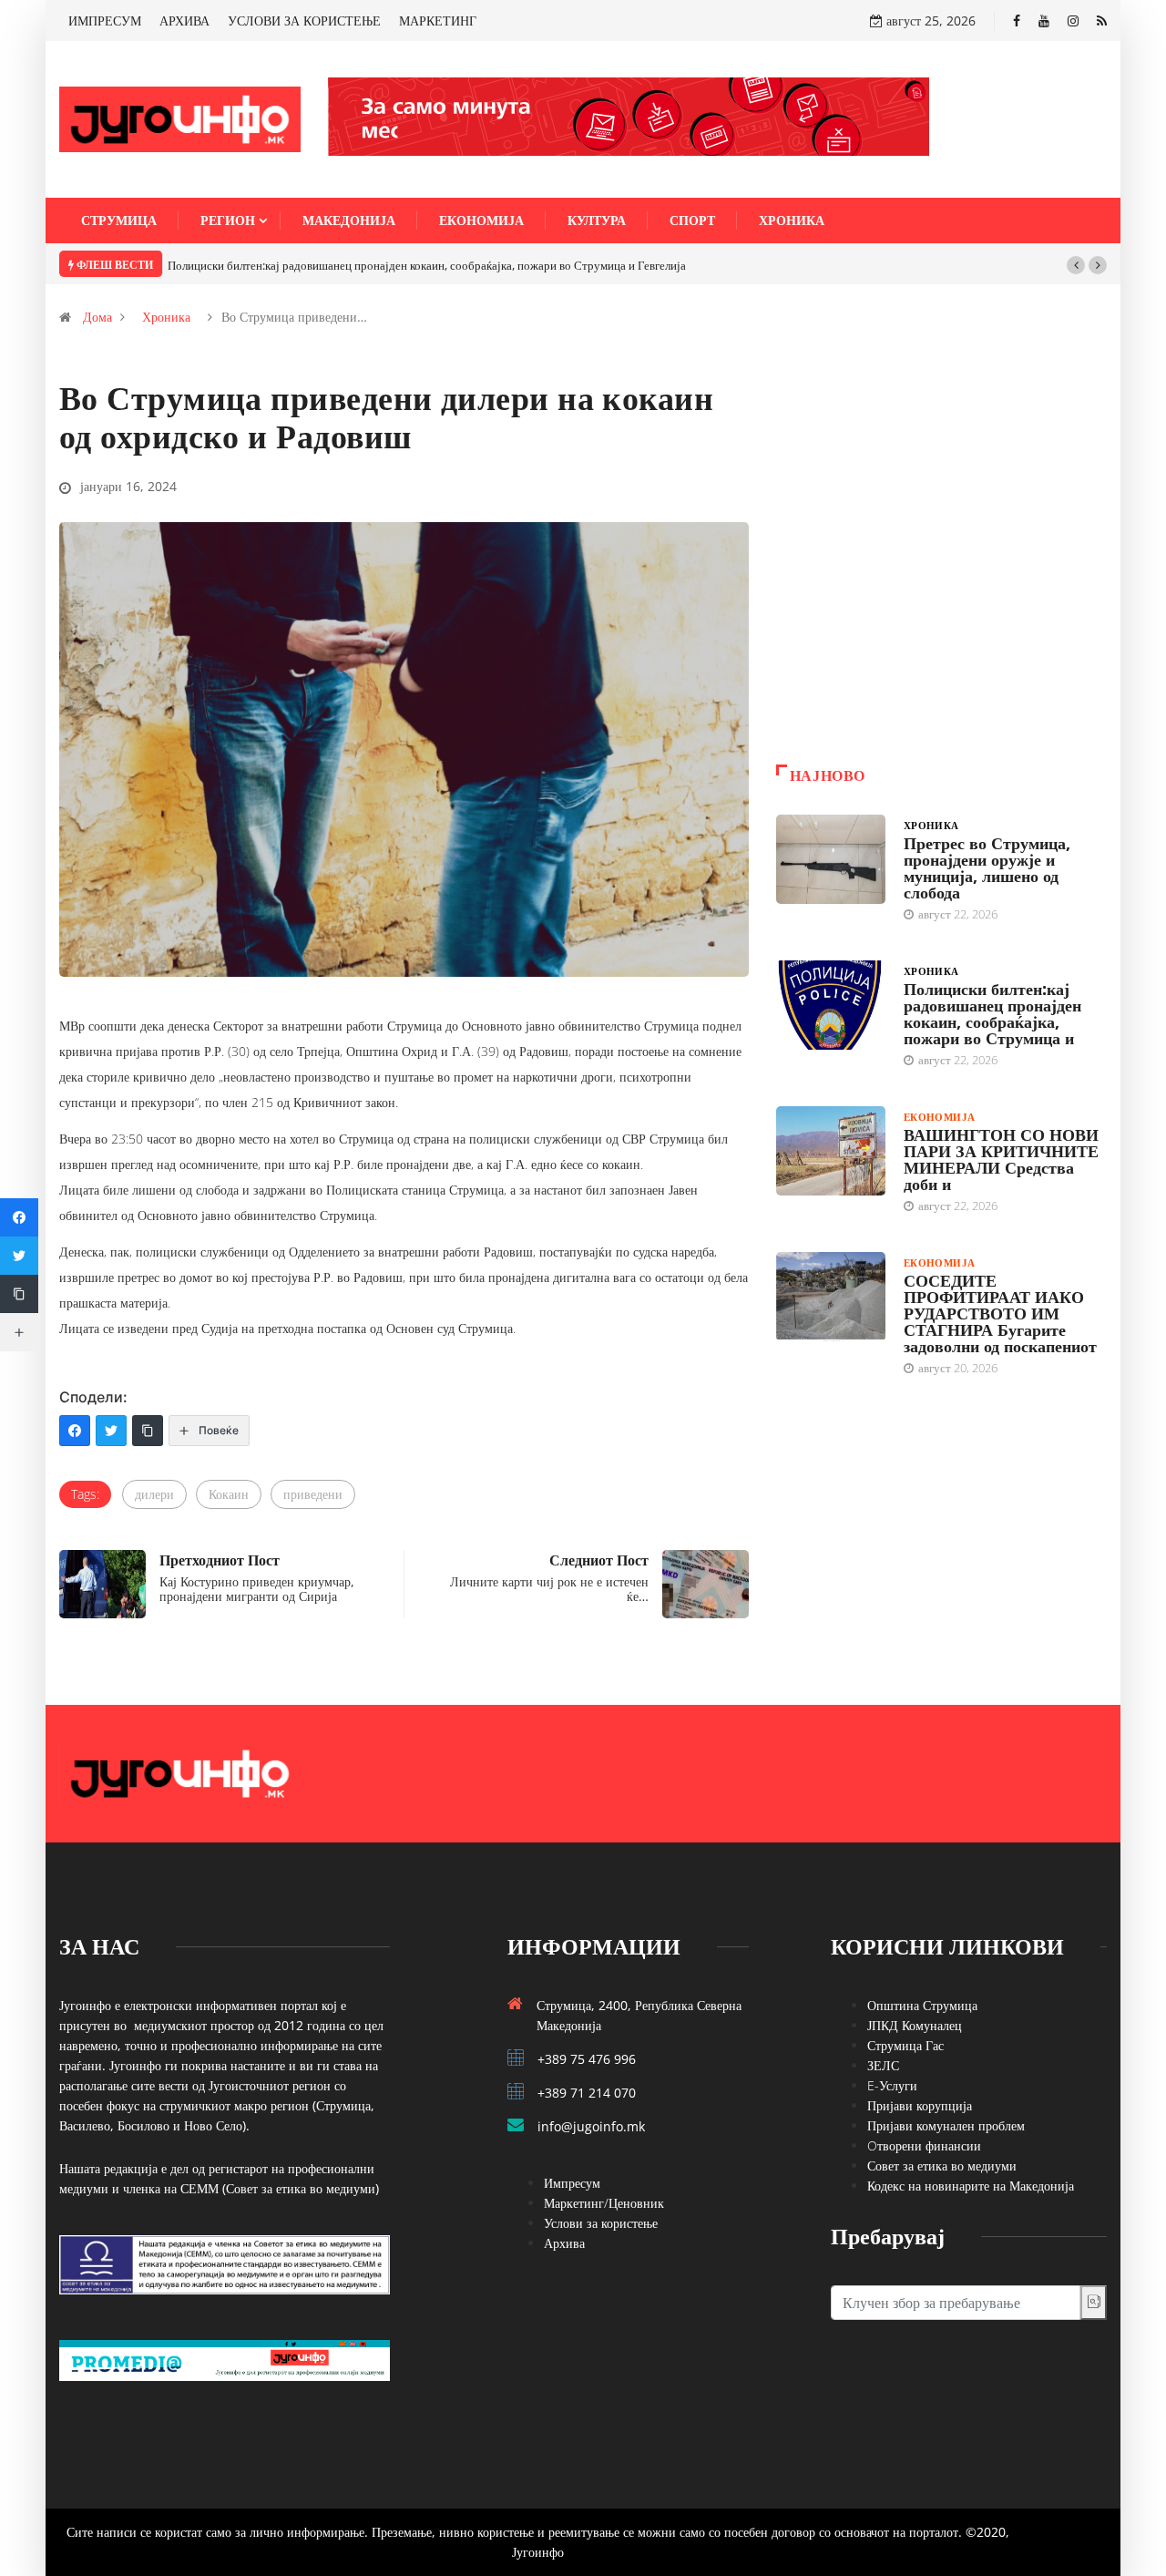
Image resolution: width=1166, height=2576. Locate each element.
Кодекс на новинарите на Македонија (971, 2186)
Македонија (349, 220)
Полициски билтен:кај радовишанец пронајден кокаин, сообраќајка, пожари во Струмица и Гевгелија (427, 265)
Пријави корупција (920, 2105)
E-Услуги (892, 2085)
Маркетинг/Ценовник (604, 2203)
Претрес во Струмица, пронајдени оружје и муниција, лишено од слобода (987, 867)
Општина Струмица (922, 2005)
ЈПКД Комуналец (915, 2025)
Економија (481, 220)
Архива (564, 2243)
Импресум (572, 2183)
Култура (597, 220)
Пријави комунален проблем (946, 2125)
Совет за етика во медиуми (942, 2165)
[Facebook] (1017, 21)
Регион (228, 220)
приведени (313, 1494)
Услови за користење (601, 2223)
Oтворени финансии (924, 2145)
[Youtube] (1044, 21)
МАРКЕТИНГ (438, 21)
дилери (154, 1494)
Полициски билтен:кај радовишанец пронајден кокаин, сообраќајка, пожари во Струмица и (992, 1013)
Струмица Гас (905, 2045)
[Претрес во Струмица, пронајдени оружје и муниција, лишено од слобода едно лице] (831, 859)
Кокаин (229, 1494)
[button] (1076, 265)
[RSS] (1102, 21)
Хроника (792, 220)
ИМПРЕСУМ (105, 21)
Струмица (119, 220)
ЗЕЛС (883, 2065)
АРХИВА (184, 21)
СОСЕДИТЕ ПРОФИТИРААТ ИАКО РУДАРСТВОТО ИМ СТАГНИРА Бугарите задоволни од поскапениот (1000, 1313)
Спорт (692, 220)
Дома (97, 317)
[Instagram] (1073, 21)
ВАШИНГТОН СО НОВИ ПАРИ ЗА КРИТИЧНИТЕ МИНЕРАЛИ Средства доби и (1001, 1159)
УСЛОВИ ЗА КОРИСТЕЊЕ (304, 21)
